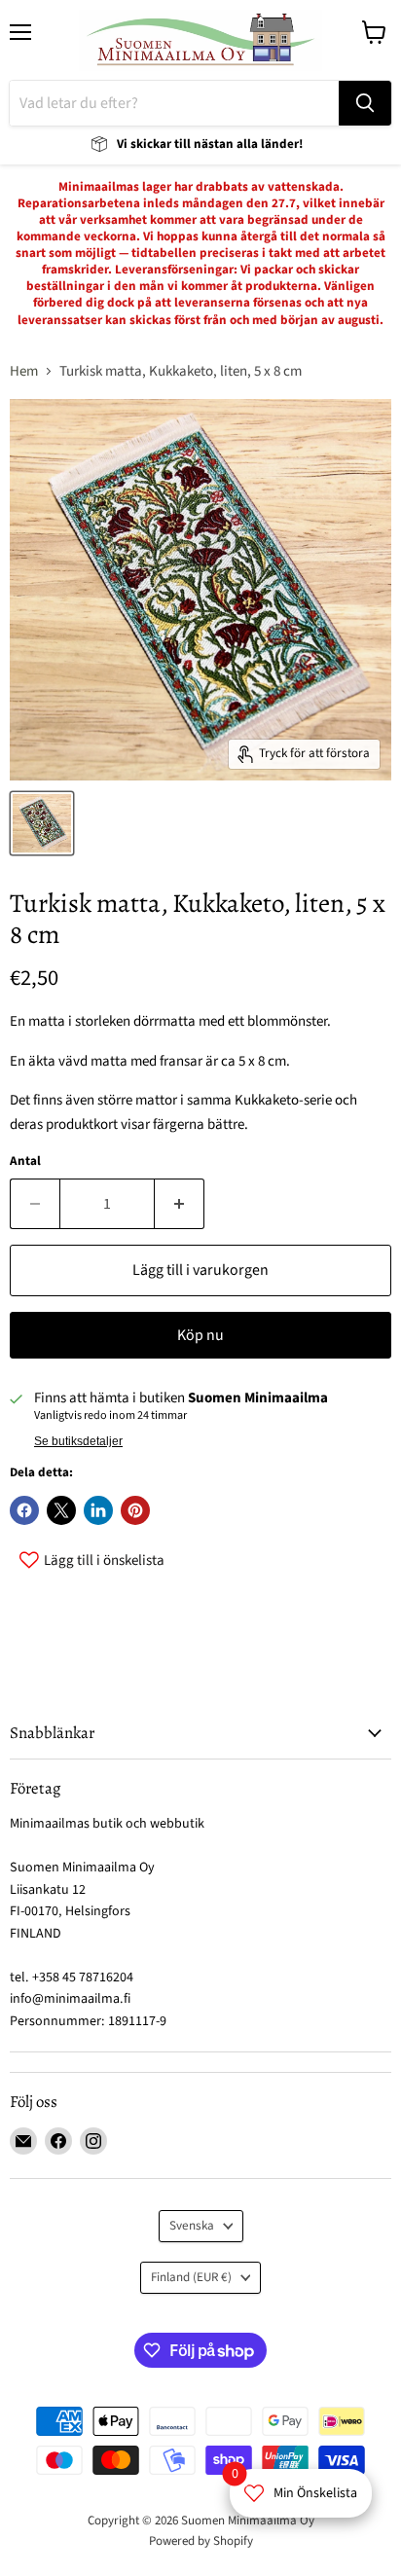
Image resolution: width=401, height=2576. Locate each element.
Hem (24, 371)
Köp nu (200, 1335)
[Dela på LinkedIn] (98, 1510)
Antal (25, 1161)
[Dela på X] (61, 1510)
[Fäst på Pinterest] (135, 1510)
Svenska (192, 2226)
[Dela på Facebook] (24, 1510)
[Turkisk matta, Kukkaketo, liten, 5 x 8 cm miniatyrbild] (42, 823)
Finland (191, 2277)
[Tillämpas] (365, 103)
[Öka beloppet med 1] (180, 1204)
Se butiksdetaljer (78, 1441)
